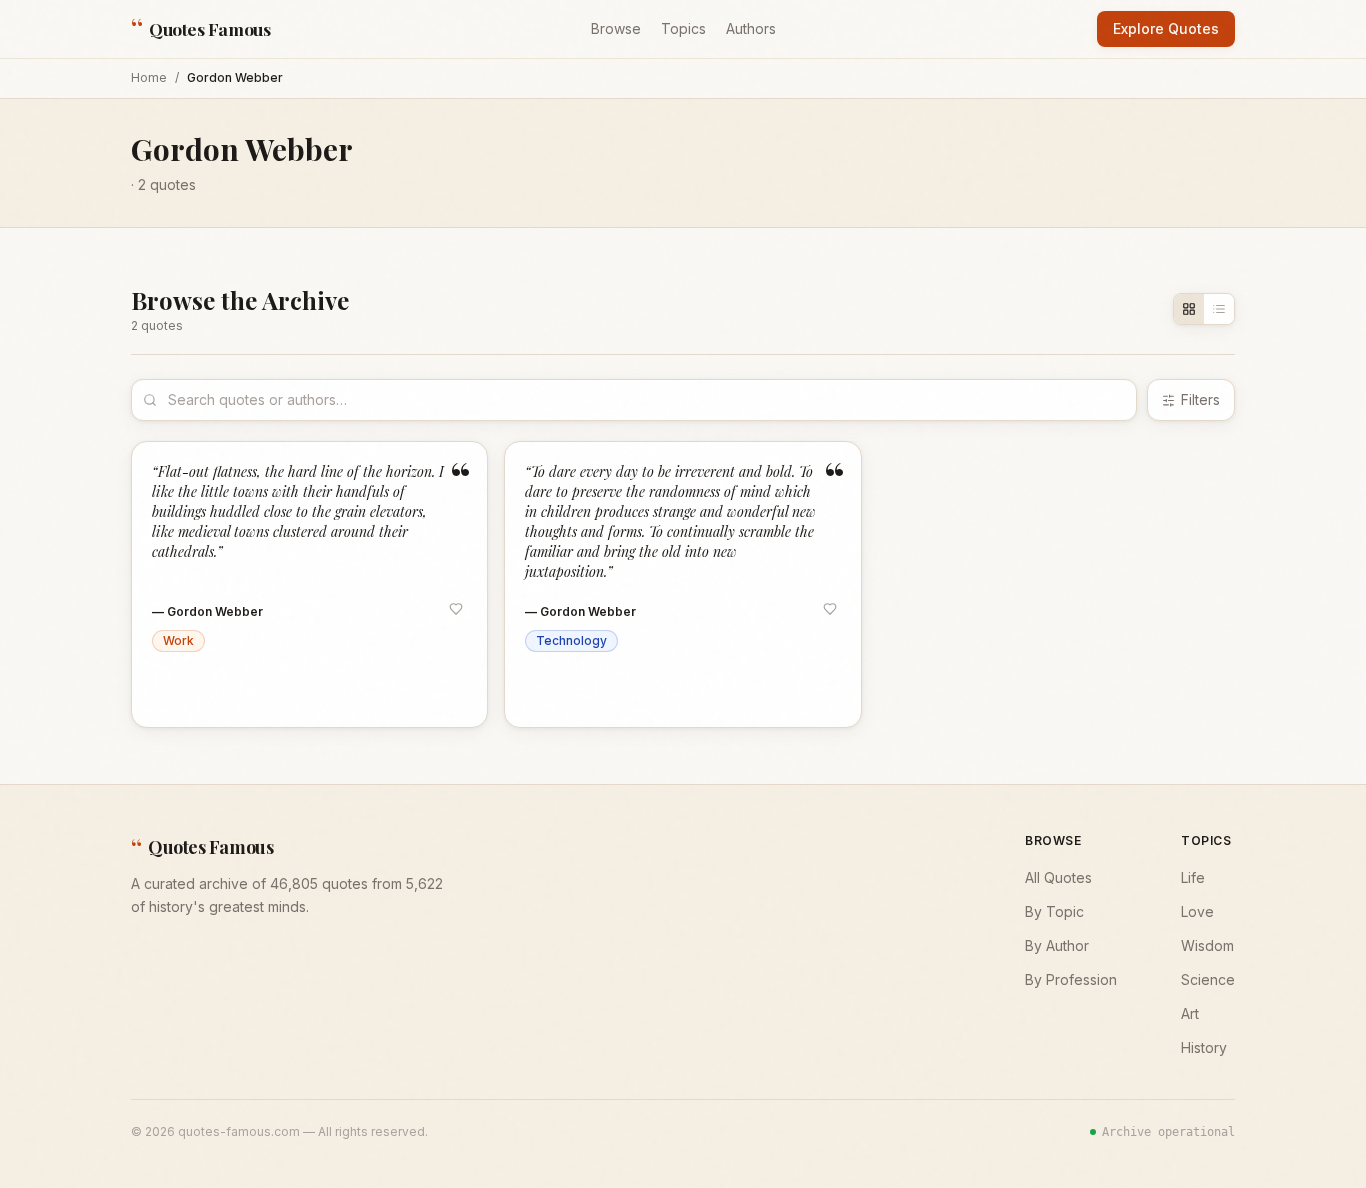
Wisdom (1207, 945)
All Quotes (1058, 877)
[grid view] (1189, 309)
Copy (191, 692)
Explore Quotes (1166, 28)
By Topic (1054, 911)
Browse (616, 28)
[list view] (1219, 309)
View (444, 692)
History (1204, 1047)
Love (1197, 911)
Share (259, 692)
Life (1193, 877)
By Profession (1071, 979)
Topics (683, 28)
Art (1190, 1013)
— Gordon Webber (207, 611)
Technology (571, 640)
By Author (1057, 945)
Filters (1200, 399)
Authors (751, 28)
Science (1208, 979)
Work (178, 640)
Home (149, 77)
